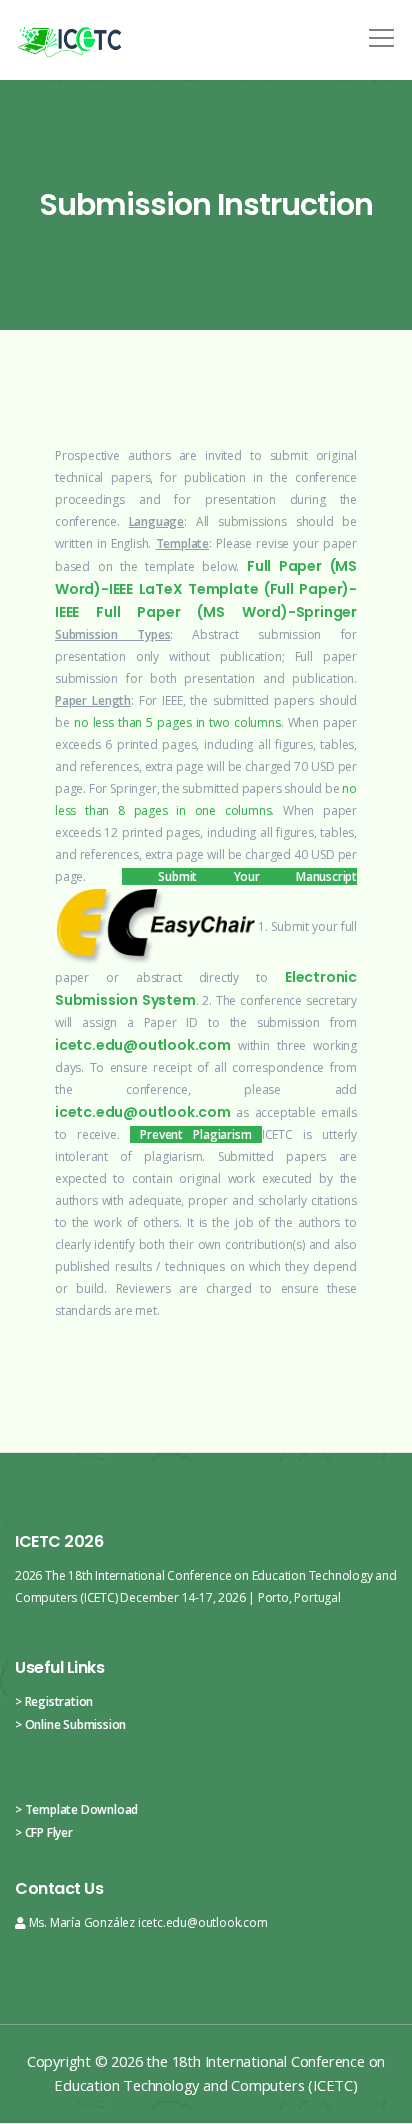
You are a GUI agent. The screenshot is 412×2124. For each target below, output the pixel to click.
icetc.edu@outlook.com (143, 1045)
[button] (378, 31)
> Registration (54, 1701)
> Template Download (76, 1809)
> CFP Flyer (44, 1832)
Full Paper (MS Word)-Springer (226, 612)
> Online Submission (70, 1724)
